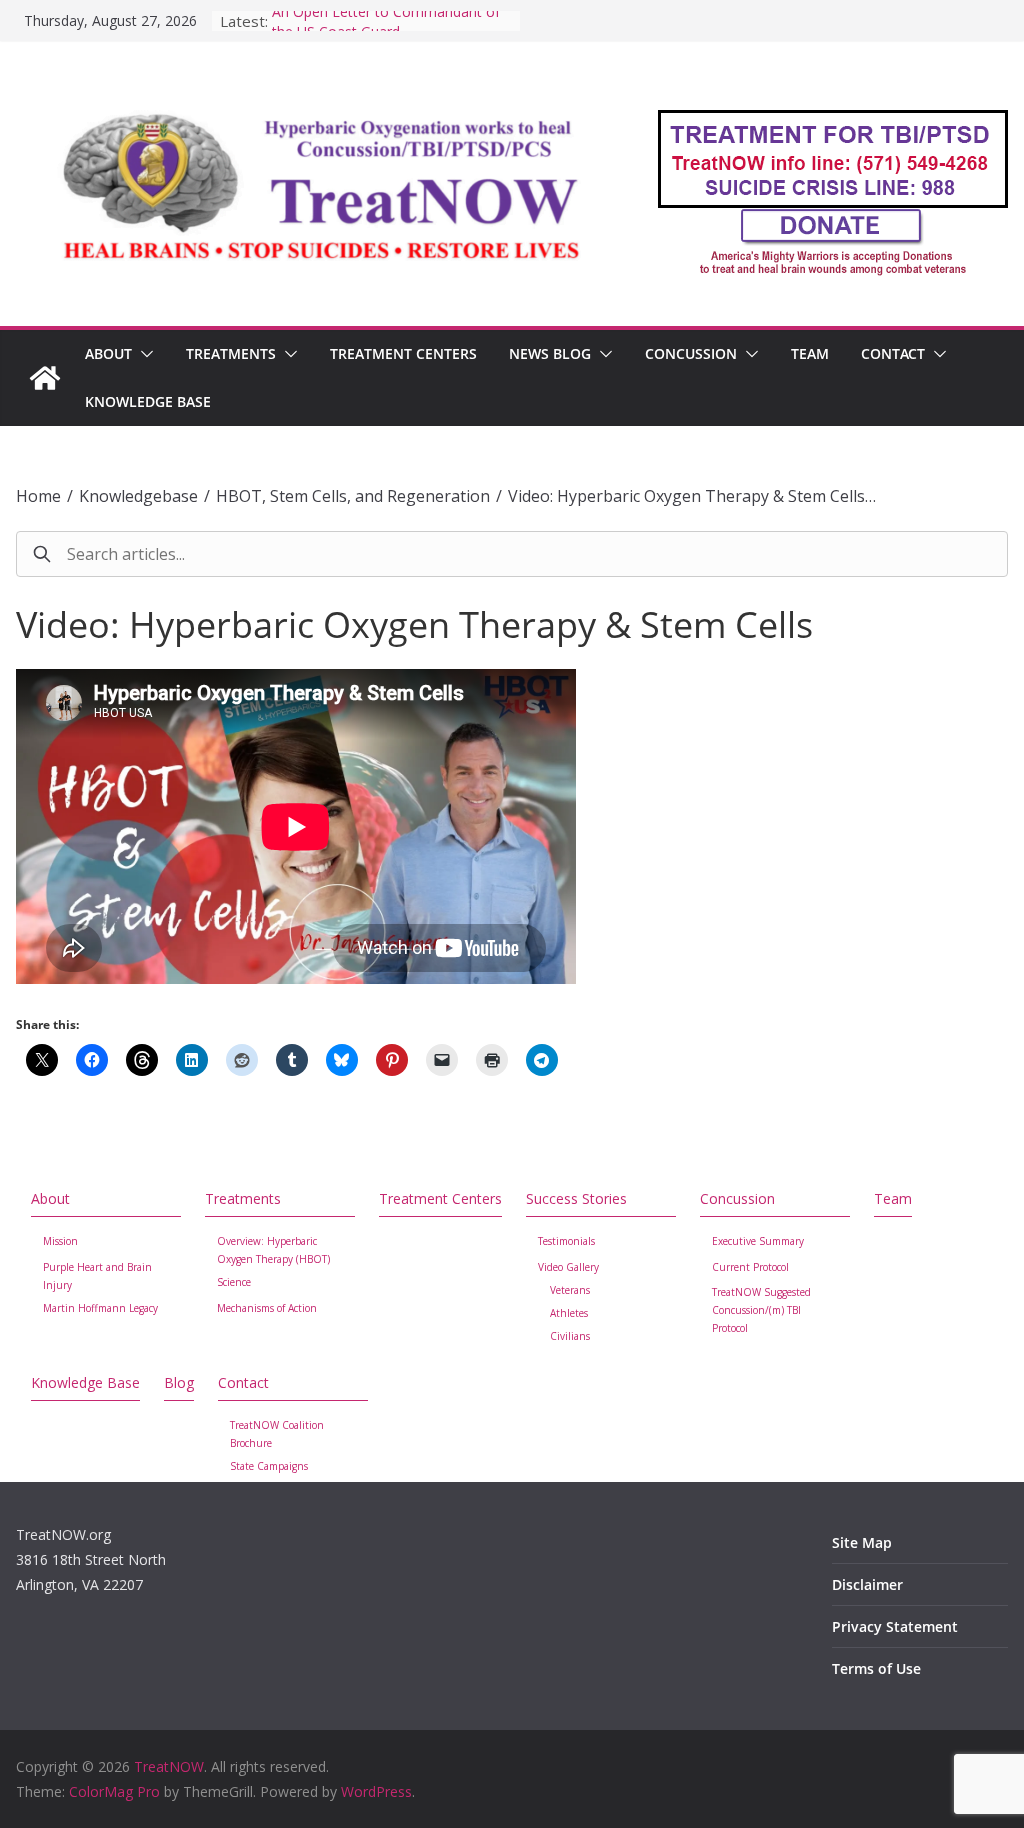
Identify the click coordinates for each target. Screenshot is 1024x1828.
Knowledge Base (148, 401)
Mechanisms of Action (267, 1308)
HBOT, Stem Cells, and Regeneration (353, 496)
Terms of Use (876, 1668)
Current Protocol (750, 1267)
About (108, 353)
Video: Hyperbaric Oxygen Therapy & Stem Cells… (692, 496)
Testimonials (566, 1241)
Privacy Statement (895, 1626)
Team (810, 353)
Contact (893, 353)
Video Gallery (568, 1267)
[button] (143, 354)
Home (38, 496)
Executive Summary (758, 1241)
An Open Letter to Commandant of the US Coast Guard (386, 30)
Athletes (569, 1313)
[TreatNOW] (45, 378)
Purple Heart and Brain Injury (97, 1276)
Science (234, 1282)
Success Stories (576, 1198)
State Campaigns (269, 1466)
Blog (179, 1382)
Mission (60, 1241)
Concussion (691, 353)
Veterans (570, 1290)
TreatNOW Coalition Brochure (277, 1434)
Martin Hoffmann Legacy (100, 1308)
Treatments (231, 353)
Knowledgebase (138, 496)
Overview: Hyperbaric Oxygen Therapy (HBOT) (273, 1250)
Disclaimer (867, 1584)
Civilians (570, 1336)
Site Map (862, 1542)
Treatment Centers (403, 353)
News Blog (550, 353)
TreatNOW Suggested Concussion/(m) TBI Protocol (761, 1310)
